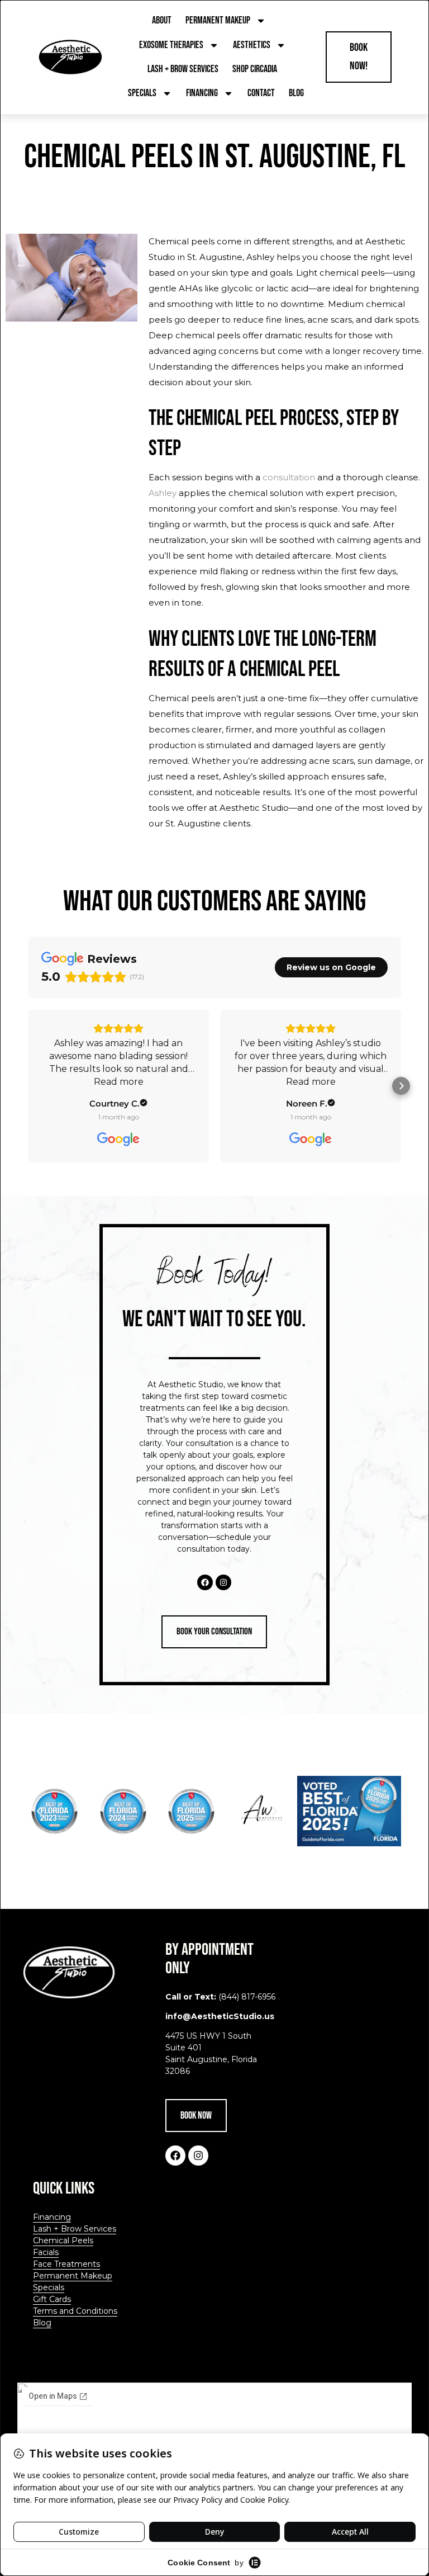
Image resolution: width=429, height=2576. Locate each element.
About (162, 20)
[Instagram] (223, 1582)
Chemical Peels (63, 2241)
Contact (261, 93)
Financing (202, 93)
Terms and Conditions (75, 2311)
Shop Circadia (255, 69)
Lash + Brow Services (183, 69)
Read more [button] (119, 1082)
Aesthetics (252, 45)
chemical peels (352, 273)
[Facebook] (205, 1582)
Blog (296, 93)
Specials (142, 93)
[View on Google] (118, 1140)
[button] (28, 1086)
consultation (289, 477)
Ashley (163, 493)
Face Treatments (66, 2264)
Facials (46, 2252)
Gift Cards (52, 2299)
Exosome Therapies (171, 45)
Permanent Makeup (218, 20)
